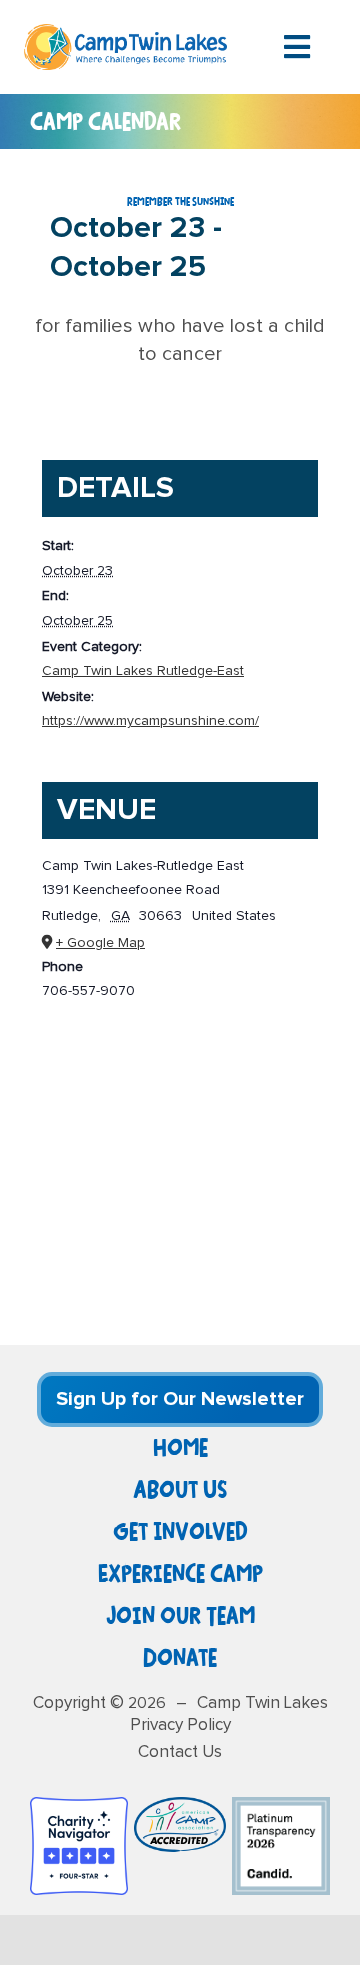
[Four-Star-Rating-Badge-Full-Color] (79, 1807)
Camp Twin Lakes (262, 1703)
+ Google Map (100, 943)
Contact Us (180, 1752)
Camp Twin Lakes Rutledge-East (143, 671)
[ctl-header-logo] (125, 34)
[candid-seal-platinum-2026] (281, 1807)
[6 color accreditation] (180, 1807)
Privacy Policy (180, 1725)
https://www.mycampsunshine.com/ (150, 721)
